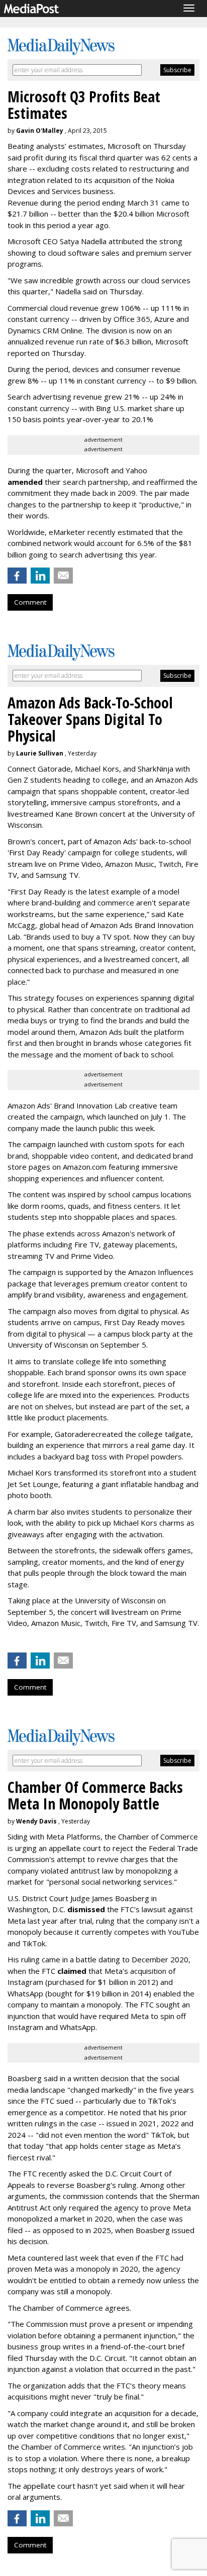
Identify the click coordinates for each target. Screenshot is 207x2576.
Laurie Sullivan (40, 753)
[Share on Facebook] (17, 576)
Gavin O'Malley (40, 131)
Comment (30, 602)
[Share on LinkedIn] (40, 576)
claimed (72, 1971)
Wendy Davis (36, 1821)
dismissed (86, 1909)
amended (25, 482)
